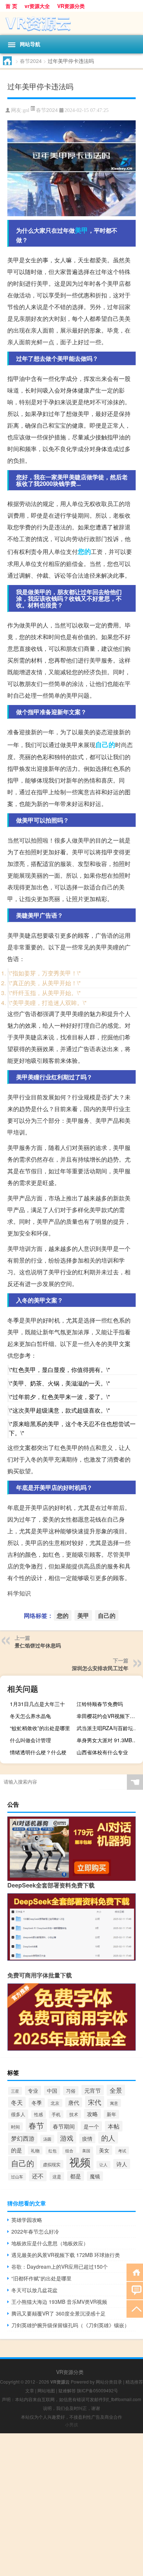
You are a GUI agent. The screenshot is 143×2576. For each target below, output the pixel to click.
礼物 (35, 2150)
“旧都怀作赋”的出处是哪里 (41, 2278)
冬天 (17, 2102)
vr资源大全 (37, 6)
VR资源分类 (71, 6)
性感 (38, 2114)
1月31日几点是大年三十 (37, 1704)
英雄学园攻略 (27, 2220)
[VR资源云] (71, 23)
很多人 (18, 2114)
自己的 (105, 745)
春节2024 (31, 61)
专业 (33, 2091)
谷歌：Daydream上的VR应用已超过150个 (60, 2266)
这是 (57, 2176)
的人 (108, 2138)
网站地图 (46, 2390)
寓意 (114, 2103)
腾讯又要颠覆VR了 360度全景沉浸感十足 (58, 2313)
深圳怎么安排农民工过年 (100, 1668)
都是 (76, 2176)
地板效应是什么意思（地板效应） (50, 2243)
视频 (80, 2161)
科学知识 (19, 1593)
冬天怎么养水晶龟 (30, 1716)
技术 (74, 2114)
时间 (15, 2127)
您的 (84, 551)
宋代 (95, 2102)
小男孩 (71, 2424)
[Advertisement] (71, 2505)
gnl (26, 110)
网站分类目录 (109, 2382)
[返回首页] (135, 2272)
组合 (69, 2151)
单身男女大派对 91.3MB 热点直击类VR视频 (109, 1740)
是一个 (91, 2126)
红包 (52, 2151)
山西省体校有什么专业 (102, 1752)
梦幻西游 (23, 2138)
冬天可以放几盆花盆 (34, 2290)
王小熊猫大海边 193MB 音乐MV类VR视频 (59, 2302)
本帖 (114, 2126)
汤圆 (47, 2139)
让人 (103, 2165)
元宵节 (93, 2090)
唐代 (74, 2102)
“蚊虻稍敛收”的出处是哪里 (40, 1728)
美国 (86, 2151)
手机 (56, 2114)
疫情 (87, 2138)
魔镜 (95, 2176)
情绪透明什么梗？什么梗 (38, 1752)
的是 (16, 2150)
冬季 (37, 2103)
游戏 (67, 2138)
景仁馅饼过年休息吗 (38, 1645)
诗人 (122, 2164)
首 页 (11, 6)
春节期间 (64, 2126)
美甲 (81, 230)
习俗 (71, 2091)
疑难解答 (67, 2390)
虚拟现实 (52, 2164)
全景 (116, 2090)
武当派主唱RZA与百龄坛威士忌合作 (109, 1728)
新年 (111, 2114)
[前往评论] (135, 2290)
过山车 (17, 2177)
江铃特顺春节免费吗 (100, 1704)
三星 (15, 2091)
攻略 (92, 2114)
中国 (52, 2091)
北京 (55, 2103)
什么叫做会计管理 (30, 1740)
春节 (36, 2125)
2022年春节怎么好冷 (35, 2231)
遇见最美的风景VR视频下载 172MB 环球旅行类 (66, 2255)
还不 (38, 2176)
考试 (122, 2151)
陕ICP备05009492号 (98, 2390)
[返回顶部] (135, 2308)
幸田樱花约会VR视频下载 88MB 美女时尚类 (109, 1716)
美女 (104, 2150)
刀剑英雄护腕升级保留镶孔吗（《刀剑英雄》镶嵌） (70, 2325)
